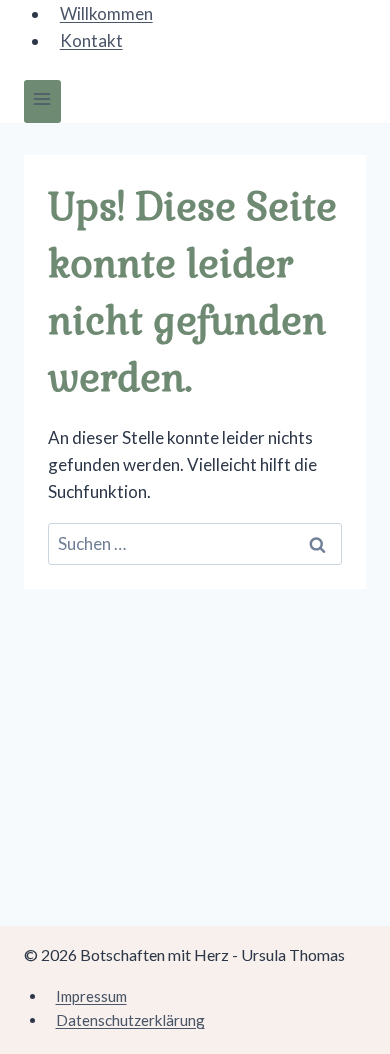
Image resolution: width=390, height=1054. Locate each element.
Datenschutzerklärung (130, 1020)
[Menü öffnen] (42, 101)
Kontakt (91, 40)
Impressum (91, 996)
